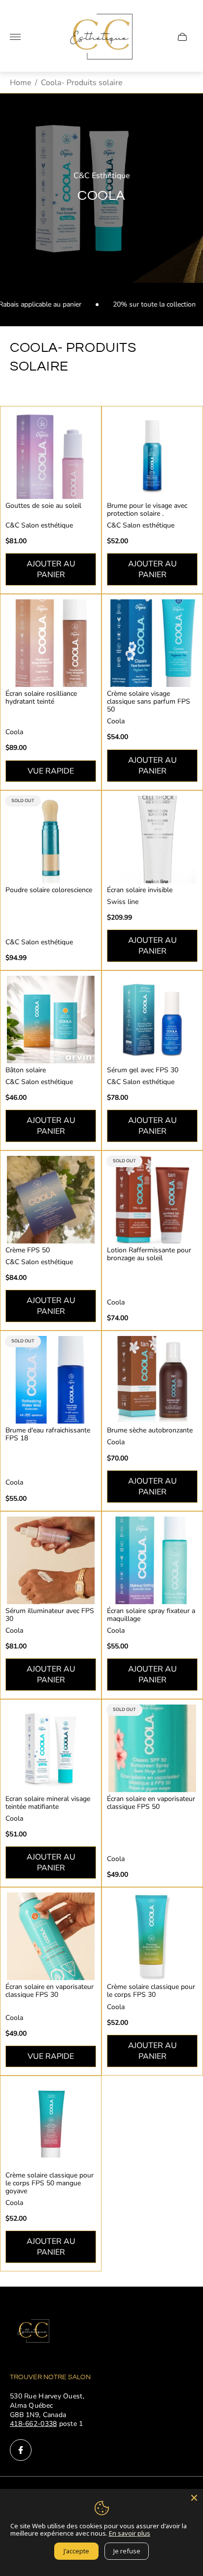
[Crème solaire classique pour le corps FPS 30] (152, 1936)
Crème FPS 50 (28, 1250)
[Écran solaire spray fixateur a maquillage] (152, 1560)
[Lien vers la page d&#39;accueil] (34, 2332)
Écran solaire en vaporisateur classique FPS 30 (50, 1991)
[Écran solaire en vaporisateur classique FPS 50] (152, 1748)
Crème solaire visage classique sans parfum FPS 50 (149, 702)
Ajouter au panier (51, 569)
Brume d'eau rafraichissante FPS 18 (48, 1434)
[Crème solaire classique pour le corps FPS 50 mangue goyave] (51, 2125)
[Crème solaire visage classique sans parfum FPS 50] (152, 643)
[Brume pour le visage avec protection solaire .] (152, 455)
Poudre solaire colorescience (49, 890)
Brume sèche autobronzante (150, 1430)
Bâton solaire (26, 1070)
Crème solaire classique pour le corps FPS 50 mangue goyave (50, 2183)
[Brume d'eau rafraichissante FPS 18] (51, 1380)
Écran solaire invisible (140, 890)
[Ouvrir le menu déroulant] (15, 37)
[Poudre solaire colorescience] (51, 839)
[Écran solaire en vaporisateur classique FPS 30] (51, 1936)
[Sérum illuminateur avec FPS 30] (51, 1560)
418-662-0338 (33, 2424)
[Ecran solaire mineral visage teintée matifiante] (51, 1748)
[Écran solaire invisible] (152, 839)
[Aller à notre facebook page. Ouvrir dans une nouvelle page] (21, 2450)
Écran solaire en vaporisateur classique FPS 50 (151, 1803)
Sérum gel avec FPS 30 (143, 1070)
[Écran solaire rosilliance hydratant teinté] (51, 643)
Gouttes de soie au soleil (43, 506)
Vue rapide (51, 771)
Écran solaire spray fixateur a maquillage (151, 1615)
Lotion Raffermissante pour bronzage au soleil (149, 1254)
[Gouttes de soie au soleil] (51, 455)
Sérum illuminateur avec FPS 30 (50, 1615)
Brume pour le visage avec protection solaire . (147, 510)
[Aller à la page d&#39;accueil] (101, 37)
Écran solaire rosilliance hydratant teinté (41, 698)
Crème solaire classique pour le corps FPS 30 (151, 1991)
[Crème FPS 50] (51, 1200)
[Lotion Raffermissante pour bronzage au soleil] (152, 1200)
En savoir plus (130, 2533)
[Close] (194, 2498)
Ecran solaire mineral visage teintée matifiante (48, 1803)
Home (21, 83)
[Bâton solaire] (51, 1020)
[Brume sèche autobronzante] (152, 1380)
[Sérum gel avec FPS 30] (152, 1020)
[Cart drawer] (182, 37)
